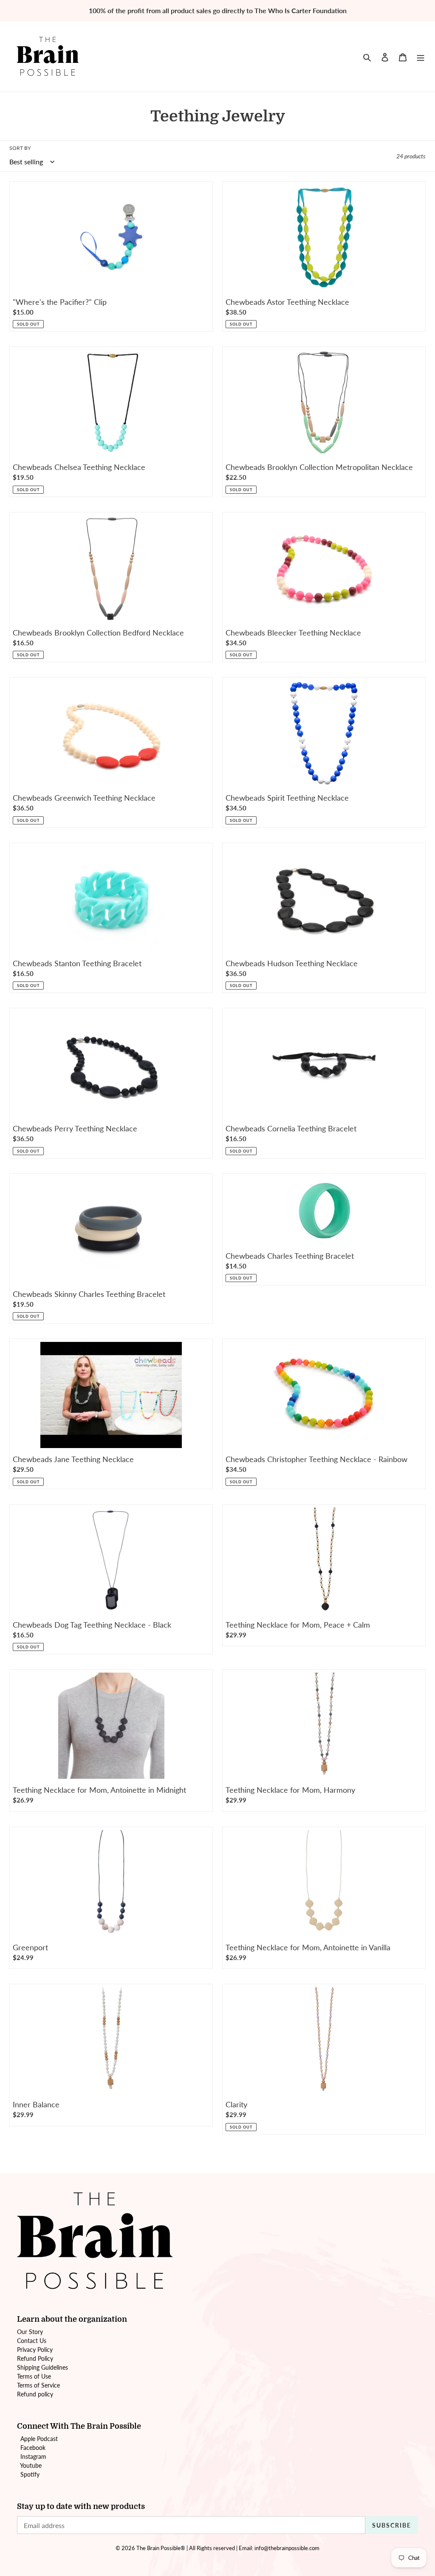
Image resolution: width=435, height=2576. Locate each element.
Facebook (33, 2448)
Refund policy (35, 2394)
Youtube (31, 2465)
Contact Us (32, 2341)
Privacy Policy (35, 2350)
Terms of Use (34, 2376)
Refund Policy (35, 2358)
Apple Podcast (39, 2439)
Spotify (30, 2474)
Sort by (20, 148)
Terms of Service (38, 2385)
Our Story (30, 2332)
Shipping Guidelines (42, 2367)
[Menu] (421, 56)
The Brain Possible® (161, 2548)
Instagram (33, 2456)
